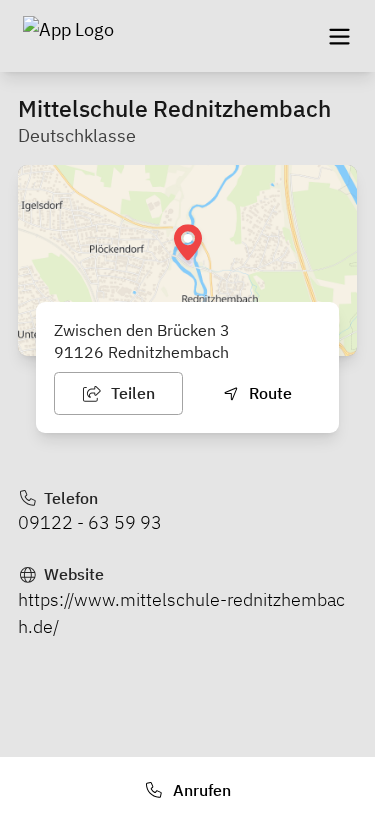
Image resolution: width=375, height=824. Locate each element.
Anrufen (200, 790)
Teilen (131, 393)
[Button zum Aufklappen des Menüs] (339, 36)
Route (268, 393)
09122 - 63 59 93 (90, 522)
